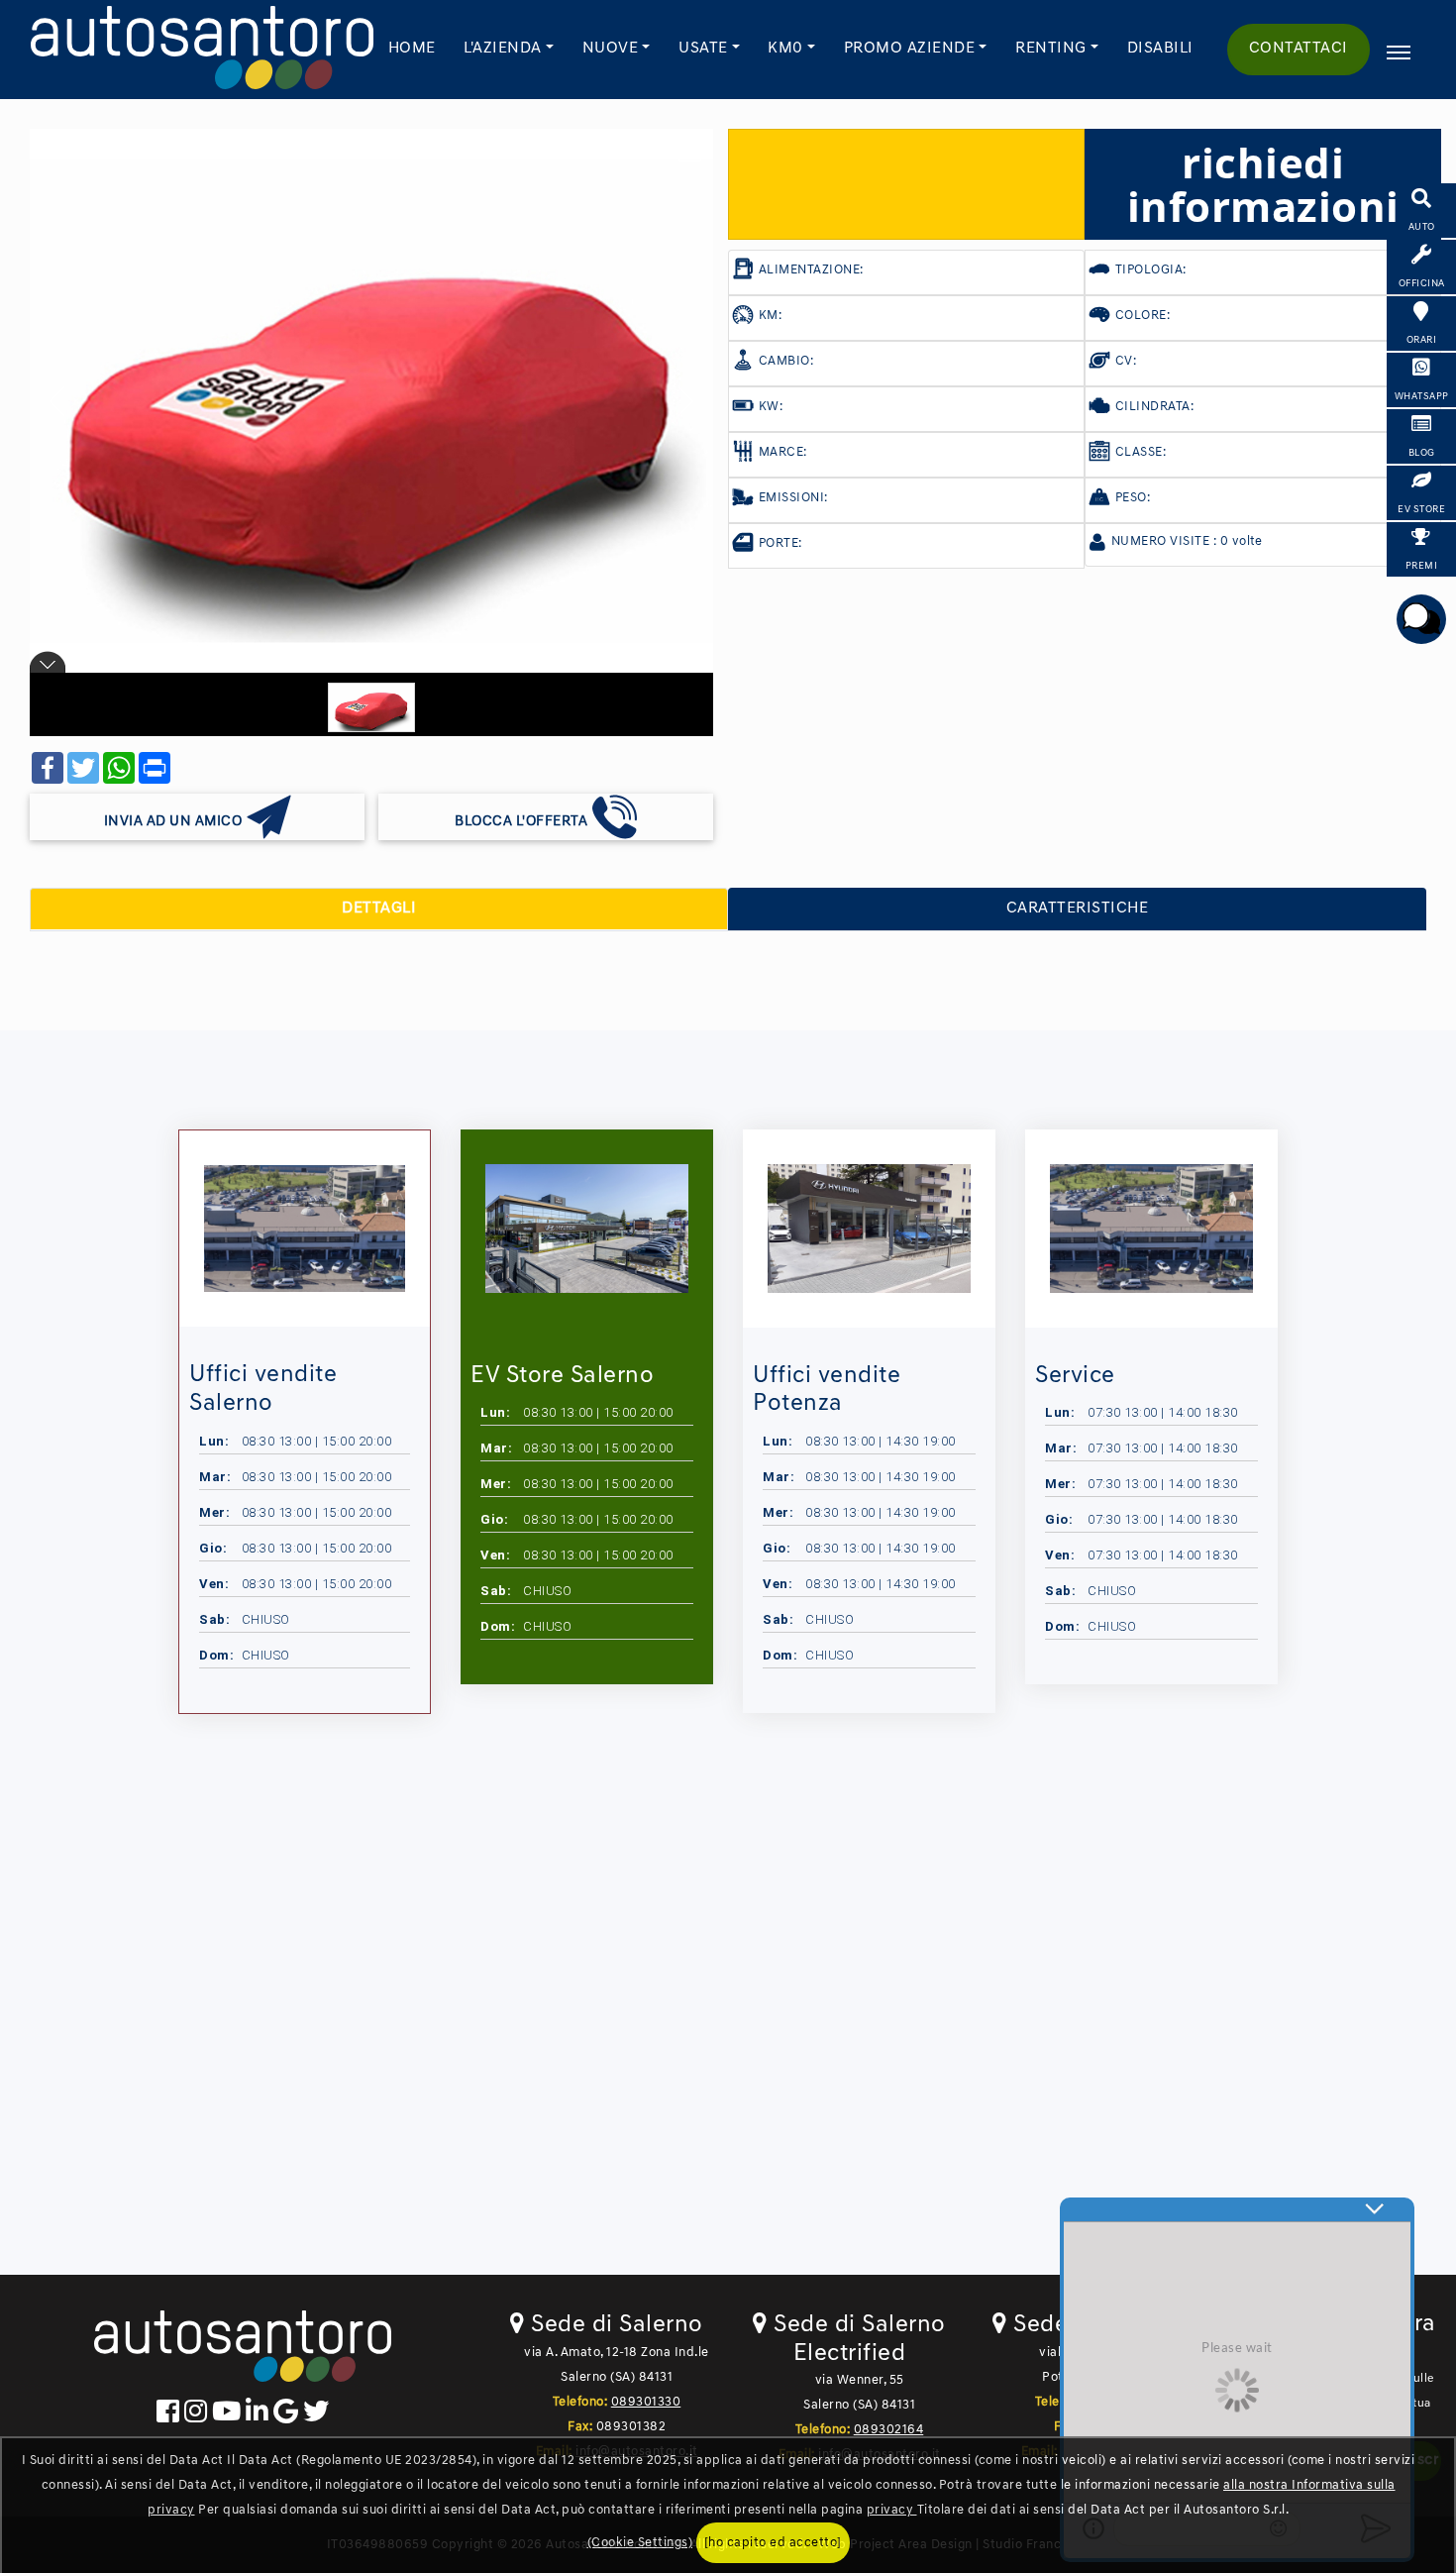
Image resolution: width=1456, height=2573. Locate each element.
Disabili (1160, 49)
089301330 (646, 2402)
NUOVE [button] (611, 49)
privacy (892, 2510)
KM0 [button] (785, 49)
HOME (412, 49)
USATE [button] (703, 49)
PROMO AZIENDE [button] (910, 49)
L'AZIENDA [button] (503, 49)
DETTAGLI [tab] (379, 909)
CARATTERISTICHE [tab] (1078, 909)
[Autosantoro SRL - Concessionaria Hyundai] (202, 50)
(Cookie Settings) (640, 2543)
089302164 (889, 2430)
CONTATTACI (1299, 49)
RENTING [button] (1051, 49)
